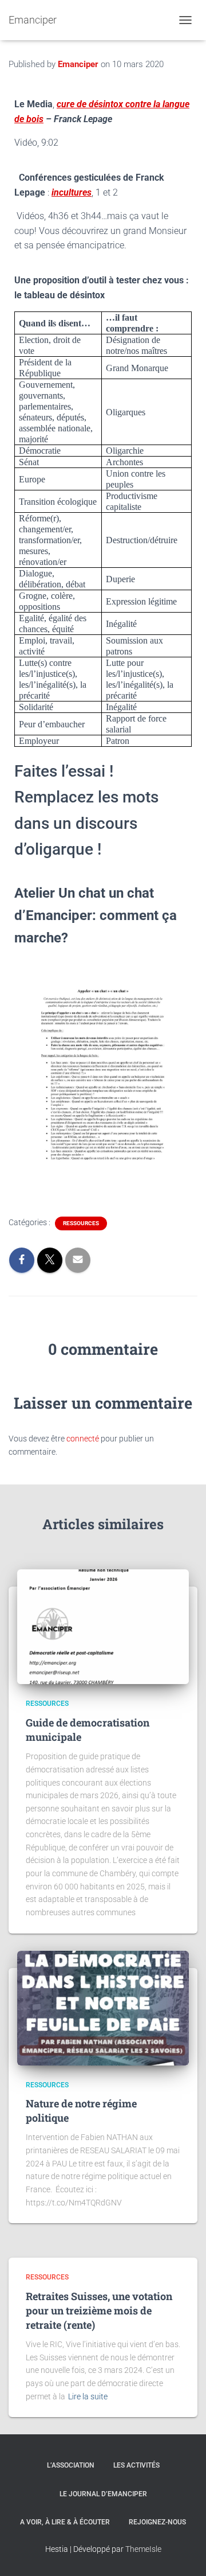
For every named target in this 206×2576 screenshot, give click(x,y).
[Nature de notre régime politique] (103, 2007)
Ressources (81, 1223)
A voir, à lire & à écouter (65, 2522)
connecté (83, 1439)
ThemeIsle (143, 2549)
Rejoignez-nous (157, 2522)
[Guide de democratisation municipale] (103, 1626)
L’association (71, 2465)
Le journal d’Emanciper (103, 2494)
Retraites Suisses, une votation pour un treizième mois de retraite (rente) (99, 2310)
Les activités (136, 2465)
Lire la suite (88, 2396)
